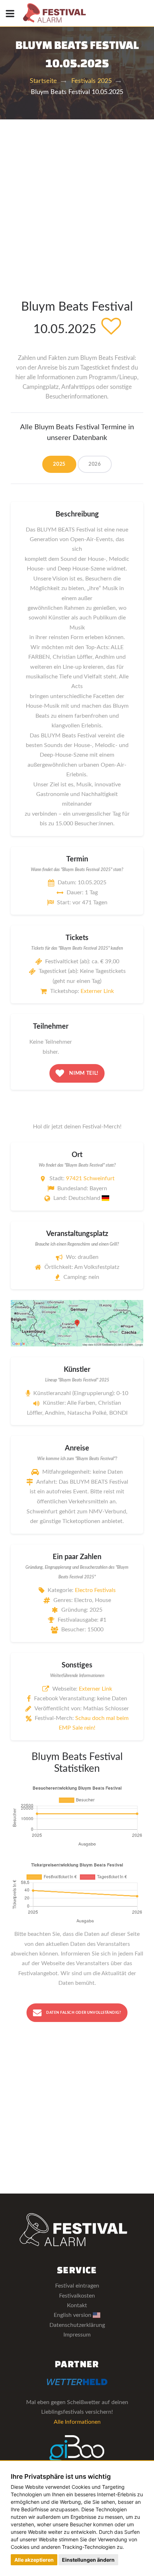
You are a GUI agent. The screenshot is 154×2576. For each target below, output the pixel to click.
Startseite (43, 81)
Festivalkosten (77, 2296)
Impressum (77, 2335)
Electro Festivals (95, 1590)
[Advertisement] (77, 200)
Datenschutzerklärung (77, 2325)
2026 (95, 464)
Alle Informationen (77, 2422)
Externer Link (97, 991)
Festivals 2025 (92, 81)
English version (73, 2315)
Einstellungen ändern (88, 2560)
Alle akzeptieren (34, 2560)
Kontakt (77, 2305)
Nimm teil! (83, 1073)
